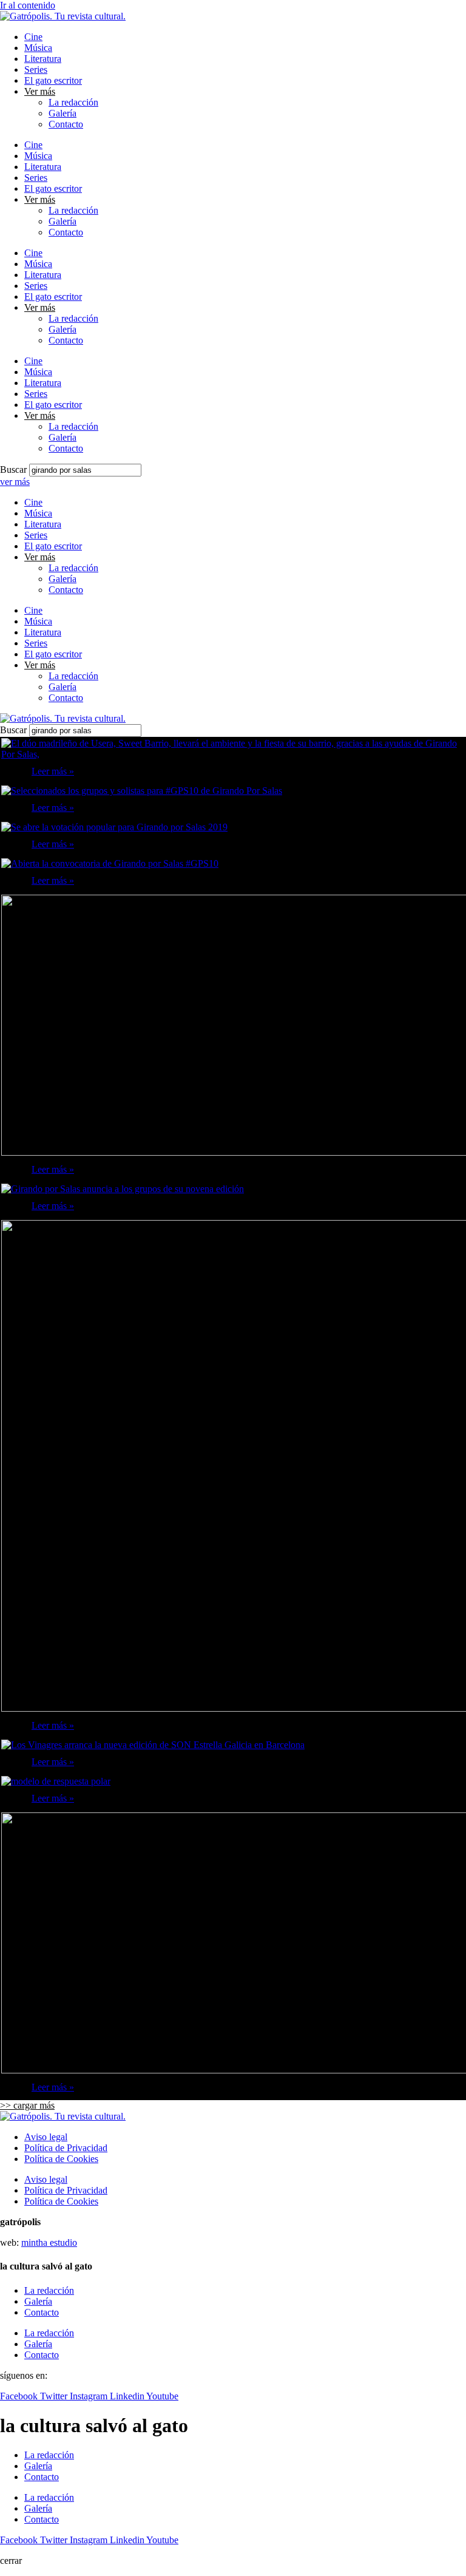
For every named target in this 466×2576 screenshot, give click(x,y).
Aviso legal (46, 2137)
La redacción (73, 102)
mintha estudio (49, 2242)
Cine (33, 37)
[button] (27, 2105)
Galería (62, 113)
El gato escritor (53, 80)
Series (36, 69)
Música (38, 48)
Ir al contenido (28, 5)
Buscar (13, 469)
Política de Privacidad (66, 2148)
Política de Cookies (61, 2159)
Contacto (66, 124)
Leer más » (53, 771)
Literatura (43, 59)
